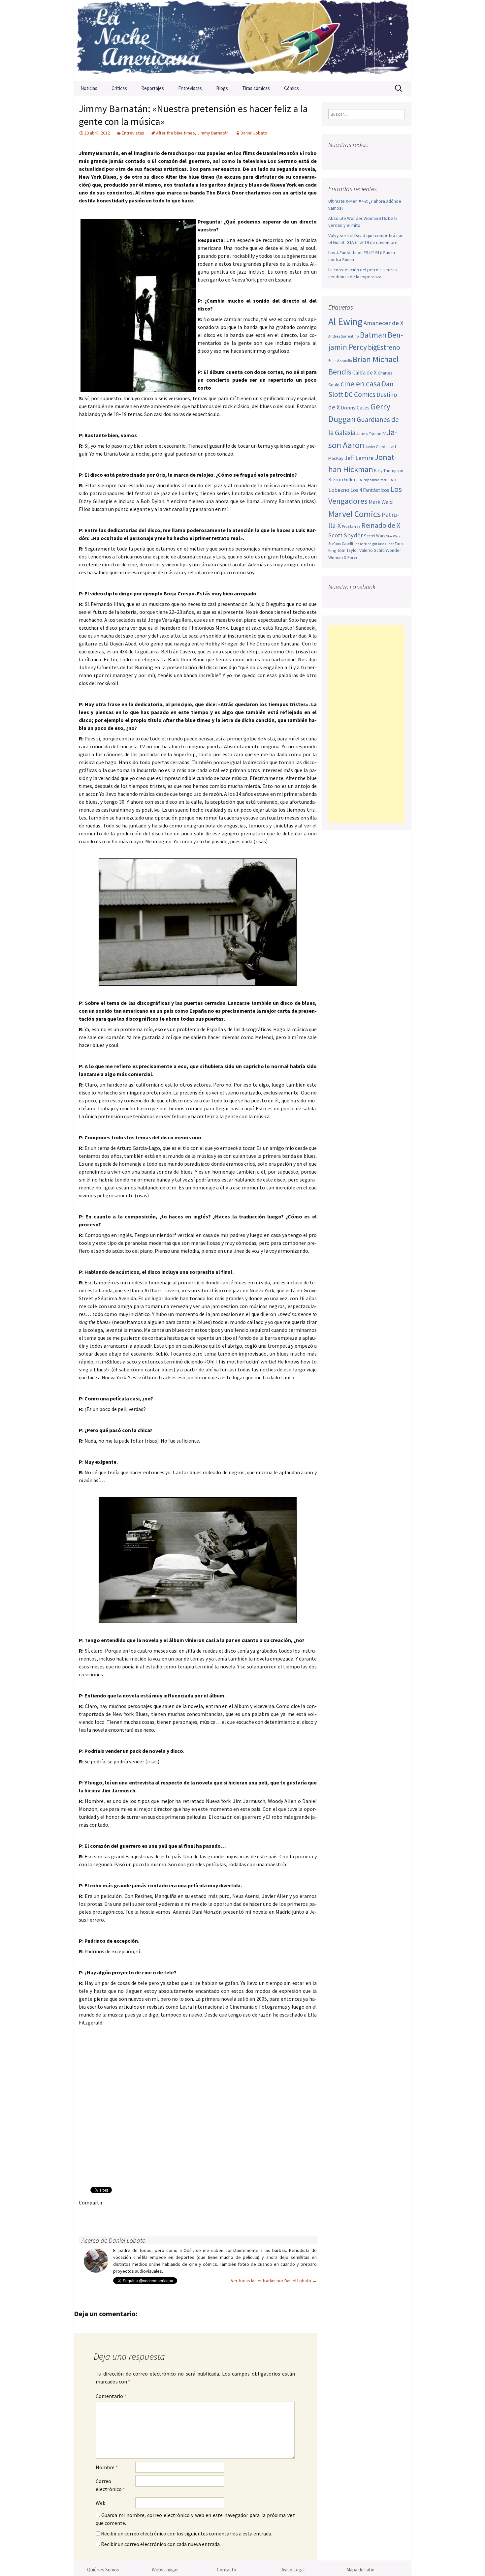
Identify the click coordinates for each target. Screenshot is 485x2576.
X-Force (351, 557)
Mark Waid (381, 502)
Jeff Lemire (359, 458)
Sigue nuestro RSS (398, 158)
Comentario (111, 2396)
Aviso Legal (293, 2570)
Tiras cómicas (256, 88)
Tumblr (137, 2214)
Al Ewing (345, 322)
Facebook (86, 2214)
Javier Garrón (376, 447)
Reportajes (153, 88)
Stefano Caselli (341, 543)
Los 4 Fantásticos (370, 490)
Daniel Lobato (254, 133)
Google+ (112, 2214)
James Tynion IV (371, 434)
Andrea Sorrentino (344, 336)
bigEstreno (384, 347)
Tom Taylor (348, 550)
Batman (373, 335)
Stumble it (189, 2214)
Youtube (360, 158)
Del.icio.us (215, 2214)
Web (101, 2503)
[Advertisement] (366, 724)
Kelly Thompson (389, 471)
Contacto (226, 2570)
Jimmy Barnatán (213, 133)
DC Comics (360, 394)
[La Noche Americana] (242, 40)
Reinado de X (381, 525)
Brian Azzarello (340, 361)
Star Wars (393, 536)
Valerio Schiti (372, 550)
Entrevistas (190, 88)
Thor (390, 544)
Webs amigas (165, 2570)
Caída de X (365, 373)
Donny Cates (355, 407)
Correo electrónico (110, 2485)
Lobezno (339, 490)
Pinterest (125, 2214)
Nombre (107, 2467)
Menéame (150, 2214)
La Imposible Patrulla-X (377, 480)
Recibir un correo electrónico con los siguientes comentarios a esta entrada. (187, 2533)
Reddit (176, 2214)
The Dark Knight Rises (370, 544)
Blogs (222, 88)
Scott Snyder (346, 535)
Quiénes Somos (103, 2570)
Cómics (291, 88)
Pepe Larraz (351, 526)
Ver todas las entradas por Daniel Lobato (274, 2281)
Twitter (99, 2214)
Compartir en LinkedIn (163, 2214)
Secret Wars (374, 536)
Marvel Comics (355, 514)
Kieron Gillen (342, 479)
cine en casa (361, 384)
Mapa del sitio (360, 2570)
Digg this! (202, 2214)
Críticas (119, 88)
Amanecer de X (384, 323)
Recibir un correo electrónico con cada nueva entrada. (161, 2544)
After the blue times (176, 133)
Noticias (89, 88)
